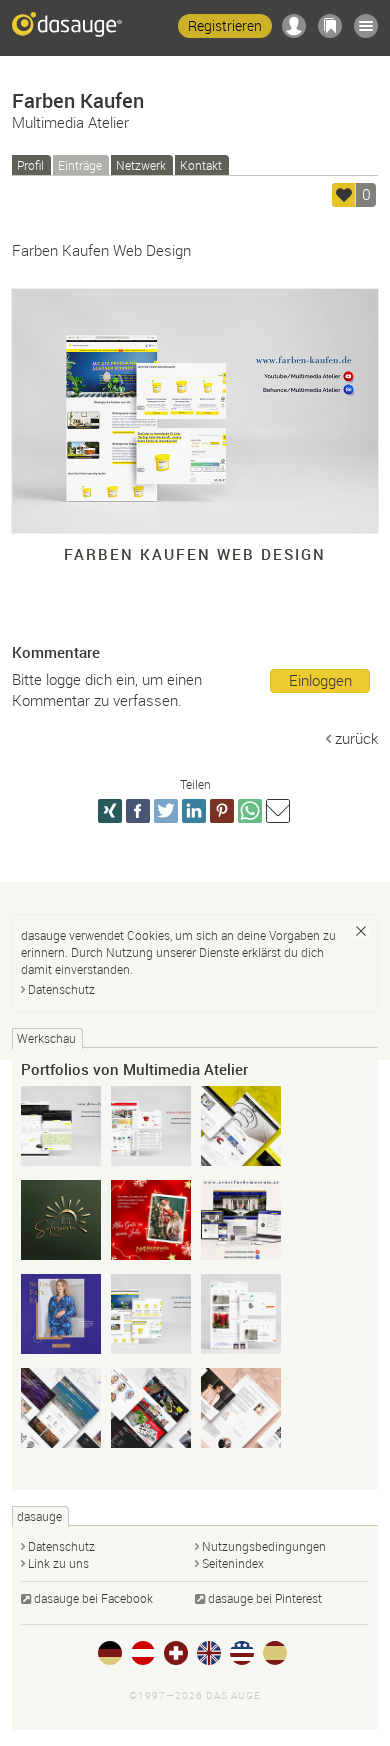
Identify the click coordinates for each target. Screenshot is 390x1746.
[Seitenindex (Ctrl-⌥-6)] (366, 26)
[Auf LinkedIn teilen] (194, 811)
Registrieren (225, 25)
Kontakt (201, 165)
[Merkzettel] (330, 26)
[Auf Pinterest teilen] (222, 811)
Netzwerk (141, 165)
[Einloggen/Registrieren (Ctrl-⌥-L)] (294, 26)
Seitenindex (233, 1563)
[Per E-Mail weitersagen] (278, 811)
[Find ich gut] (344, 195)
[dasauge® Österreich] (143, 1653)
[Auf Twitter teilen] (166, 811)
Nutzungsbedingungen (264, 1546)
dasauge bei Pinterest (265, 1598)
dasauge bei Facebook (93, 1598)
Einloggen (320, 680)
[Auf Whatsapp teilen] (250, 811)
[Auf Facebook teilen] (138, 811)
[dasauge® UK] (209, 1653)
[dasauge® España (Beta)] (275, 1653)
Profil (30, 165)
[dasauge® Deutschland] (110, 1653)
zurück (356, 738)
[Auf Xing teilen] (110, 811)
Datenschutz (61, 989)
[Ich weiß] (361, 931)
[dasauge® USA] (242, 1653)
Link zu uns (58, 1563)
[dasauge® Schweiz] (176, 1653)
